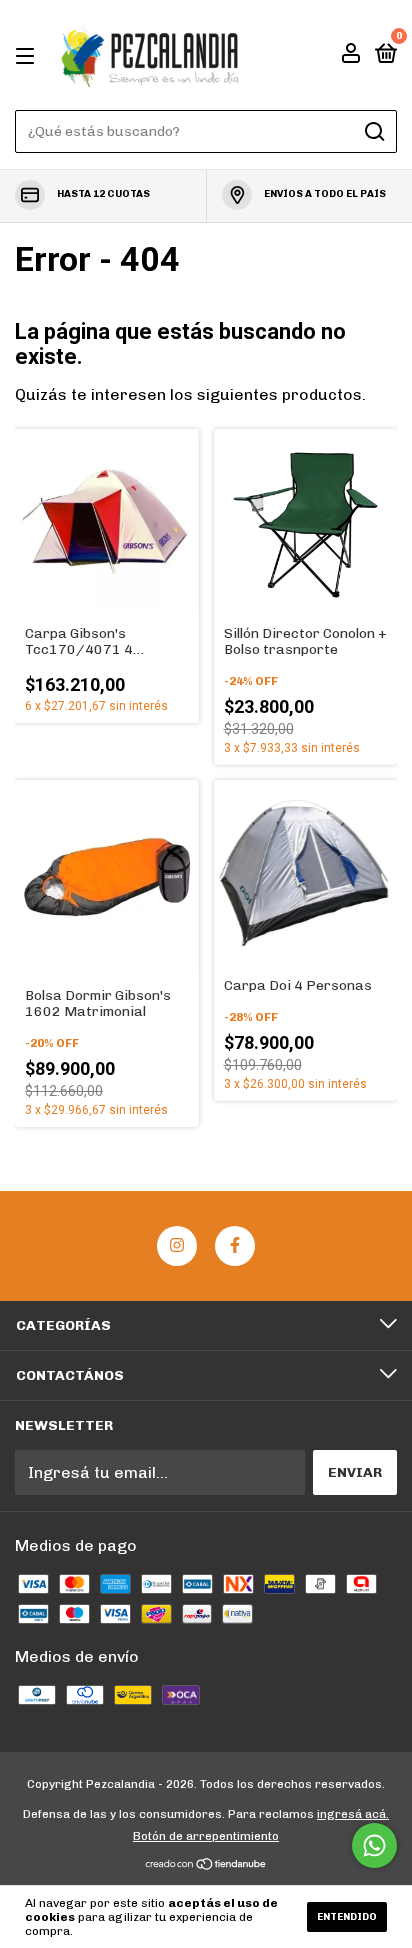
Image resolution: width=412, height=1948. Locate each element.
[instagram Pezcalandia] (177, 1246)
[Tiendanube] (206, 1865)
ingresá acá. (353, 1814)
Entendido (347, 1917)
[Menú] (28, 55)
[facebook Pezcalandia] (235, 1246)
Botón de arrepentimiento (206, 1836)
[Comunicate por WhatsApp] (374, 1845)
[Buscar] (373, 132)
